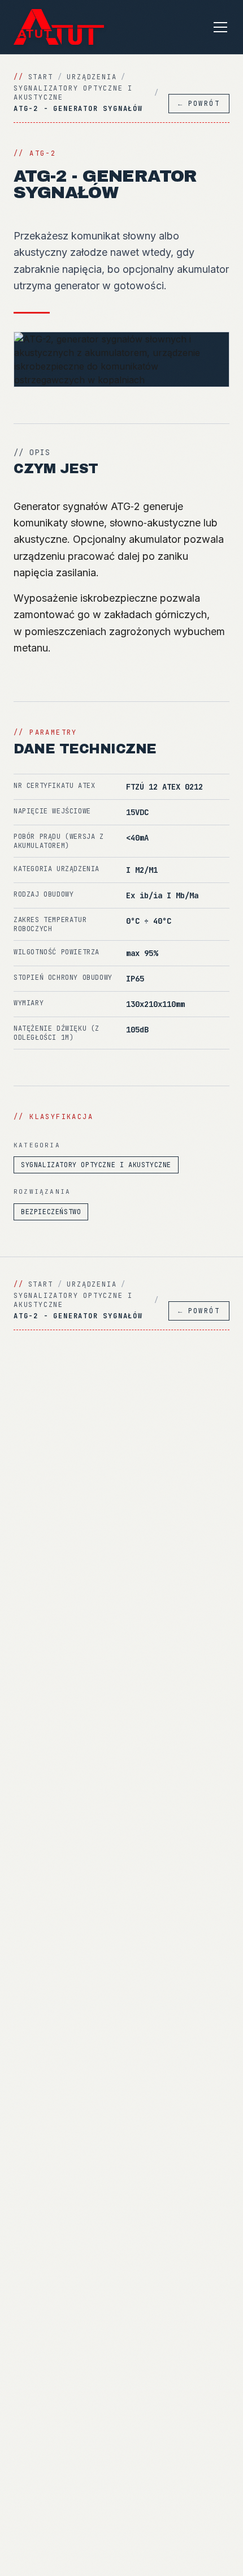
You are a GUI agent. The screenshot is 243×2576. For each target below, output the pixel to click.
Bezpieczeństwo (51, 1212)
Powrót (199, 104)
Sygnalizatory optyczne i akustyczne (73, 93)
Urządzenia (92, 77)
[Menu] (220, 27)
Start (41, 77)
